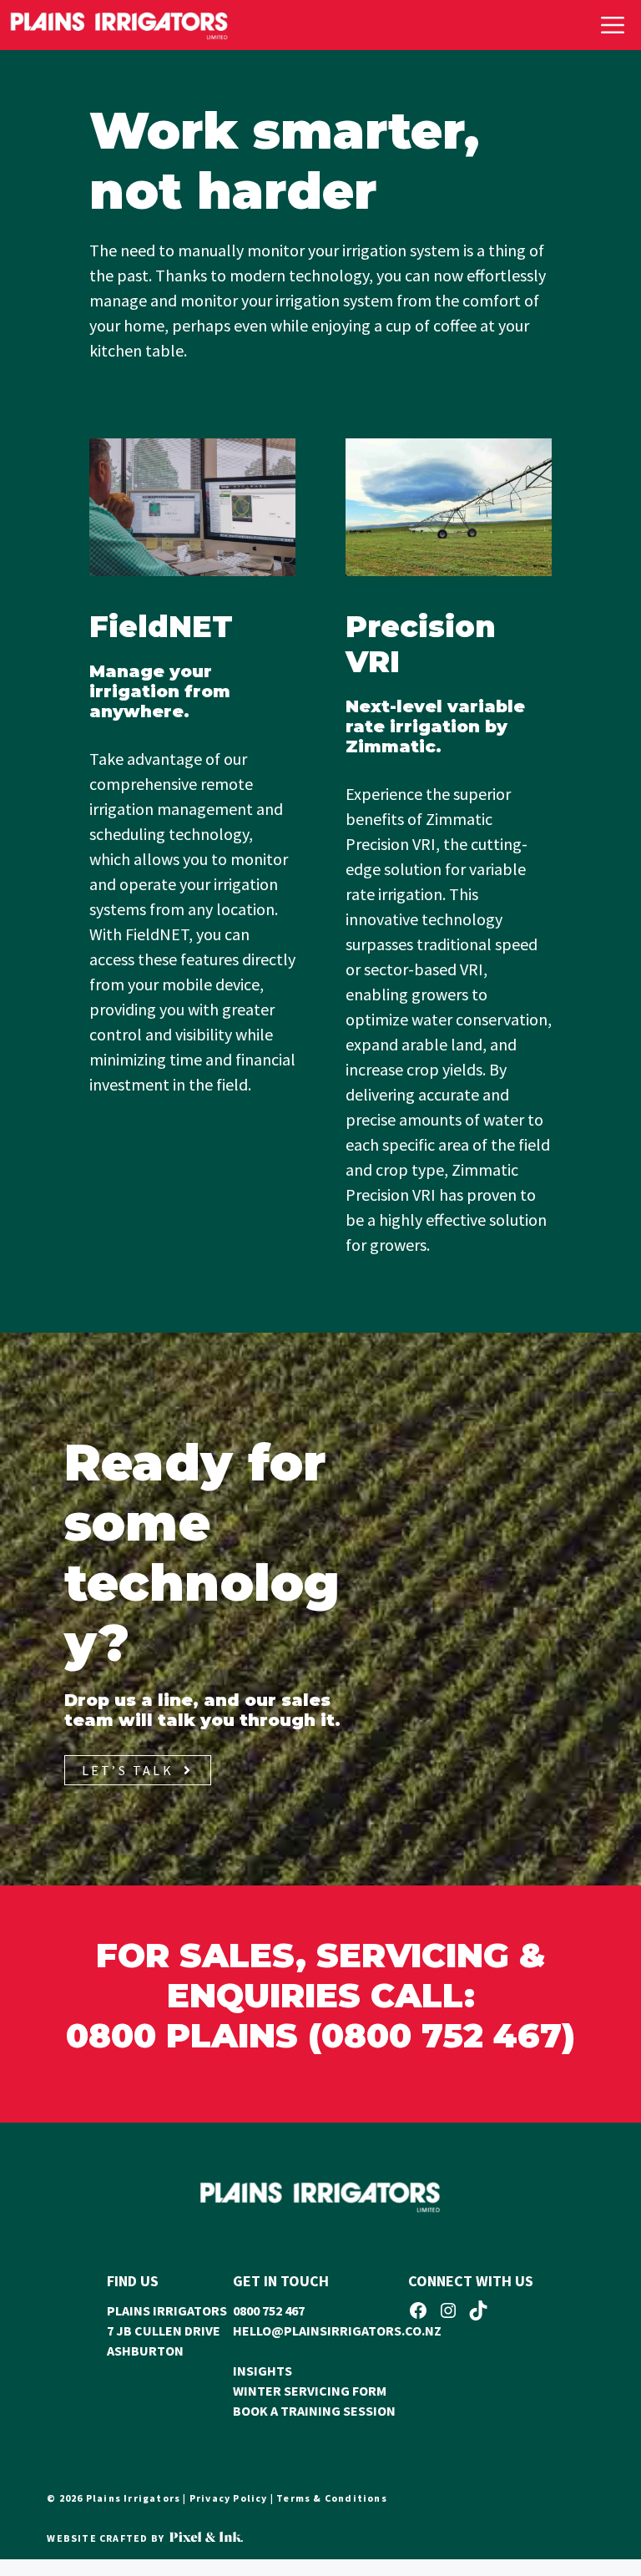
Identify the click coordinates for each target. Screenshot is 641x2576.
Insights (262, 2371)
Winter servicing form (310, 2391)
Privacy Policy (229, 2498)
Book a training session (314, 2411)
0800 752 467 (269, 2310)
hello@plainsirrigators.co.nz (337, 2331)
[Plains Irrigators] (119, 25)
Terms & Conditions (332, 2498)
